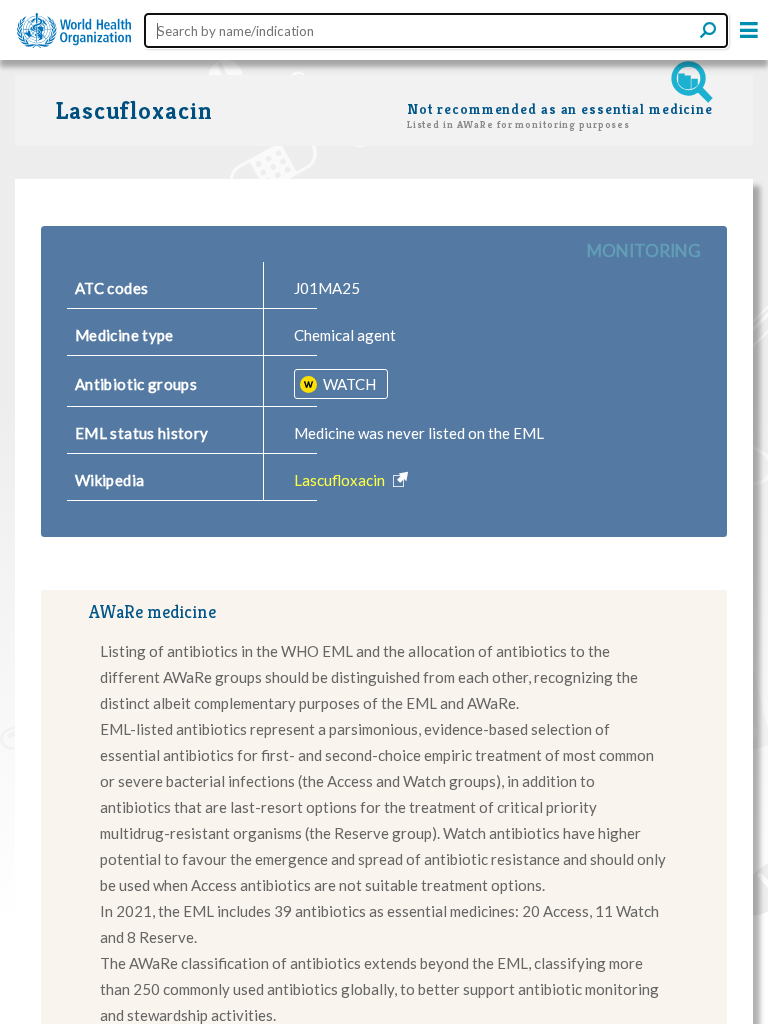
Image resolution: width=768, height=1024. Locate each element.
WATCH (348, 384)
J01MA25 (327, 288)
